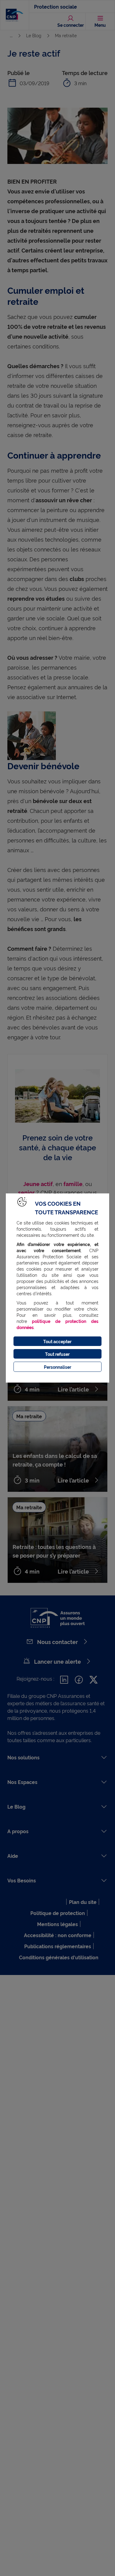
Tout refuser (57, 1354)
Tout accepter (57, 1341)
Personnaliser (57, 1367)
